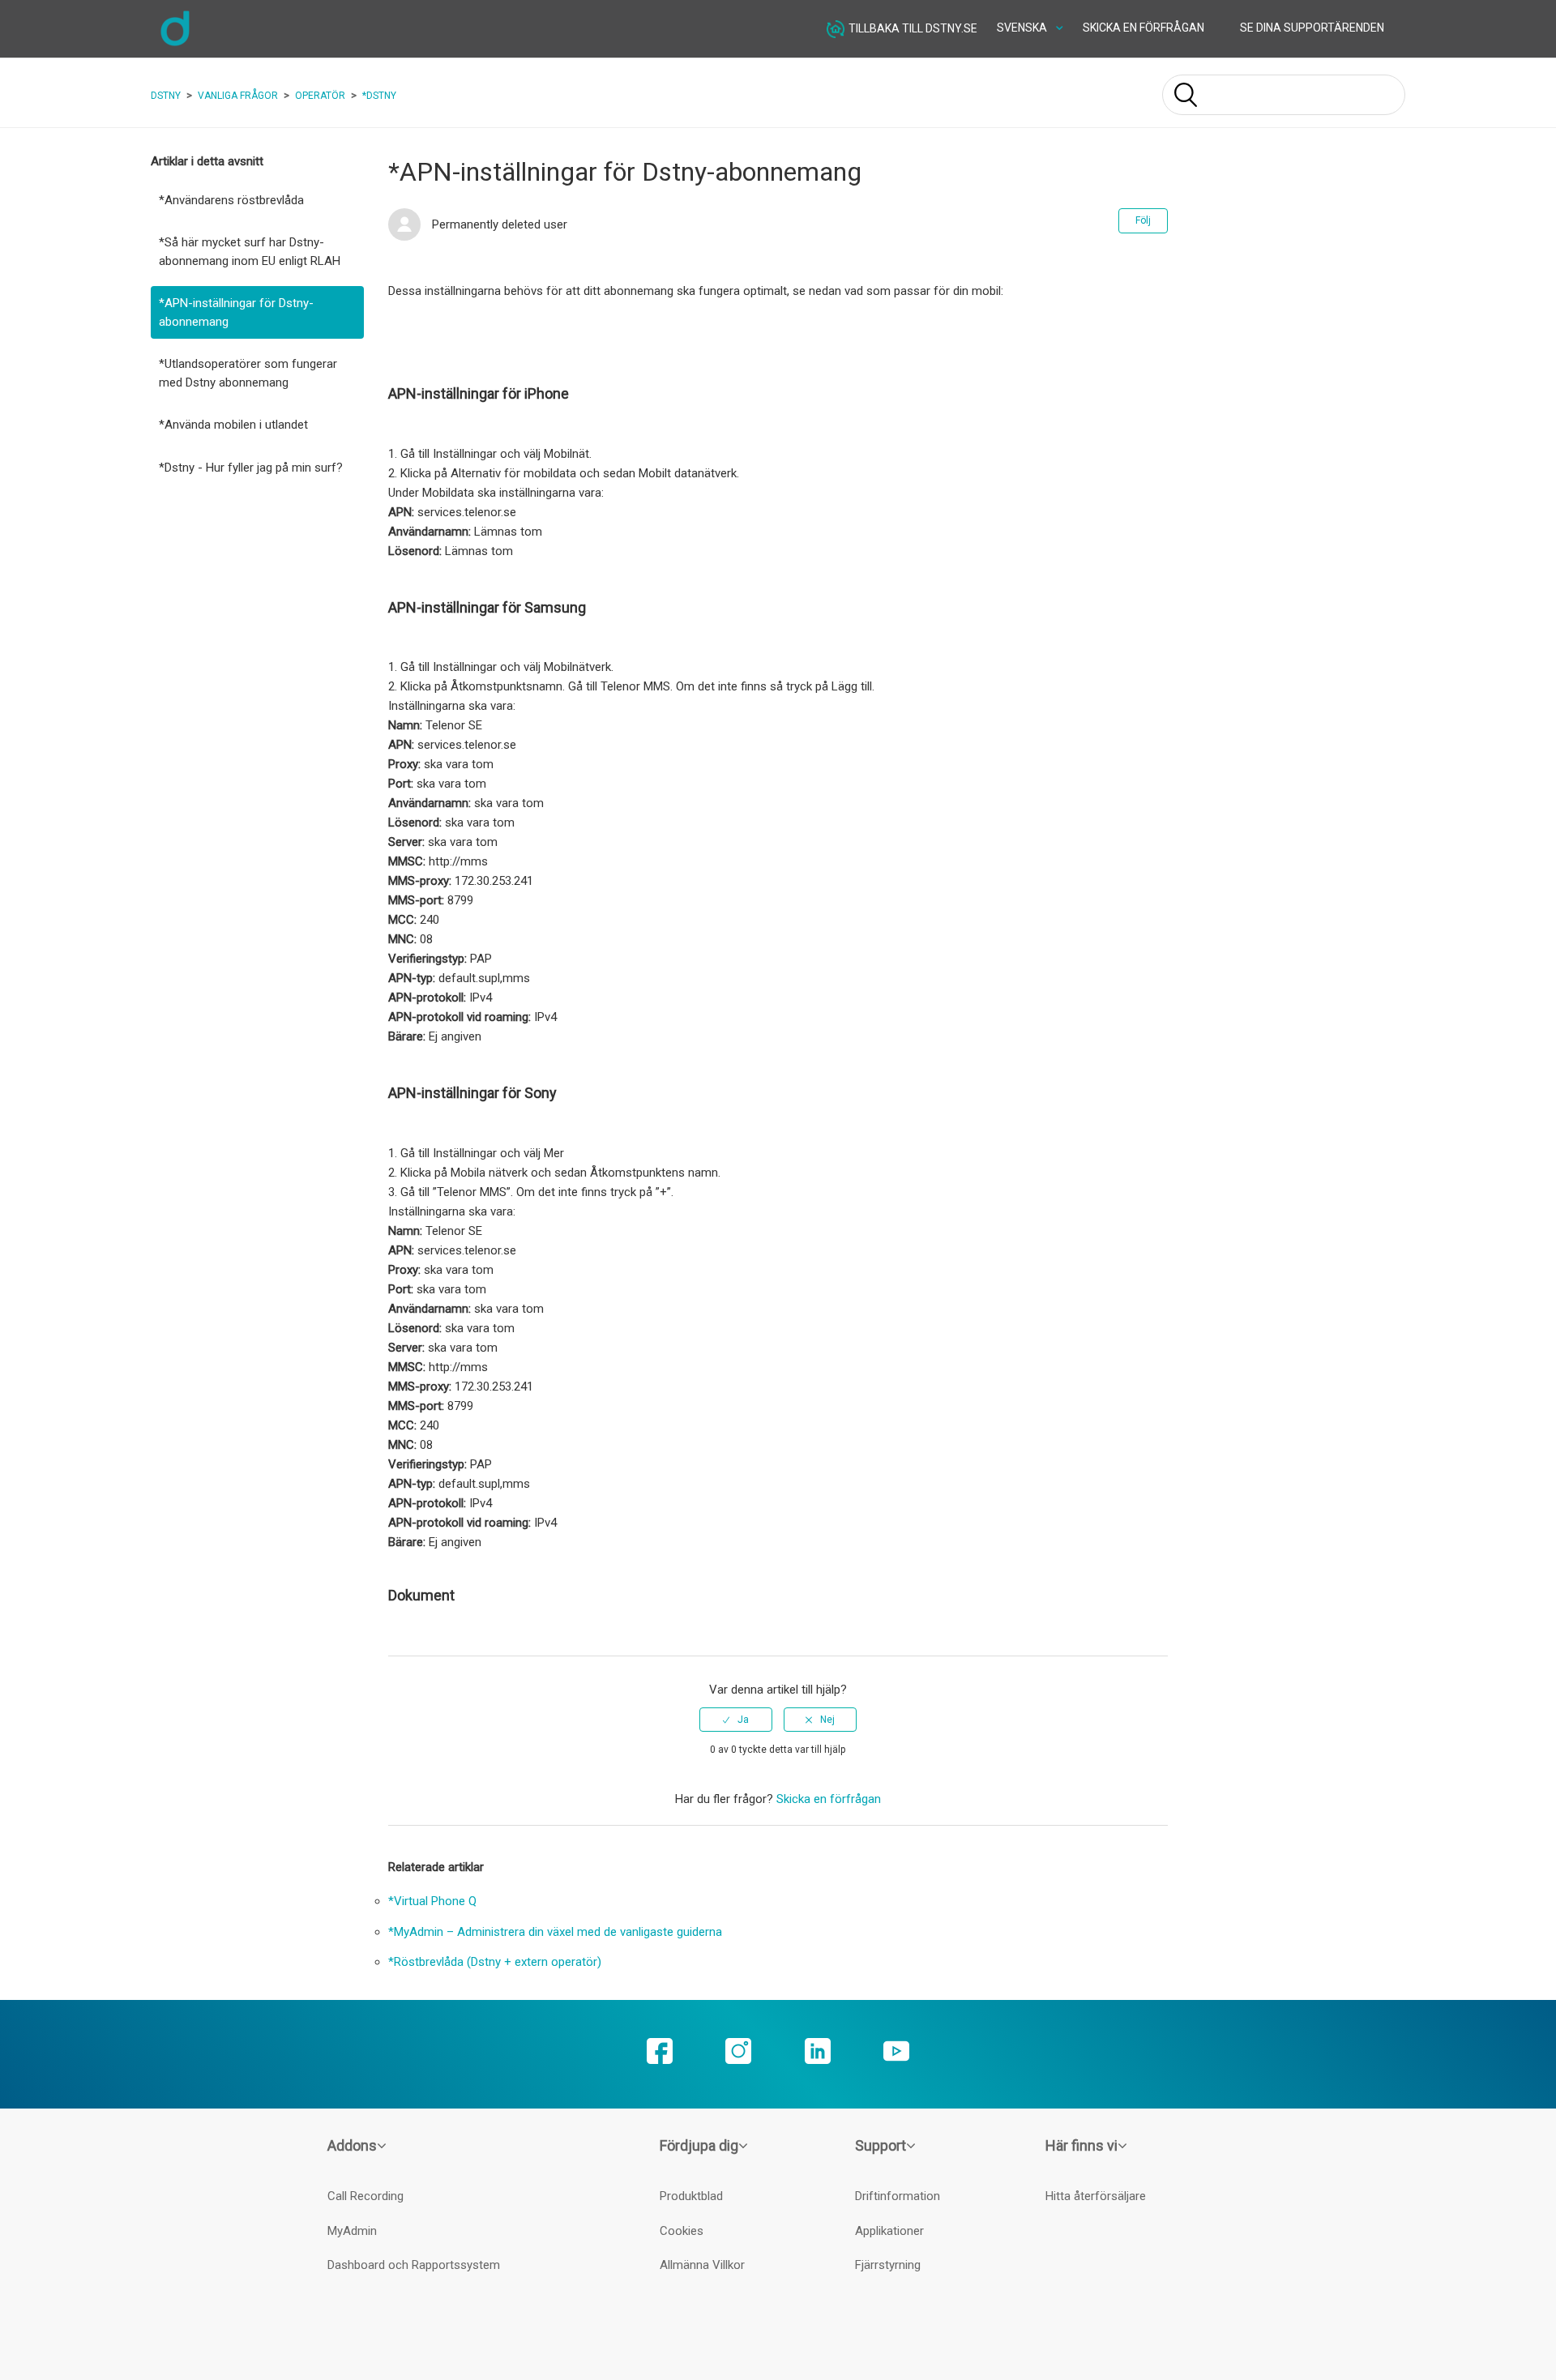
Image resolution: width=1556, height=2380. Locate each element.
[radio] (736, 1720)
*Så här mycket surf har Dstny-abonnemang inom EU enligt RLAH (250, 252)
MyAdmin (352, 2231)
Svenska (1023, 28)
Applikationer (889, 2231)
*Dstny (379, 96)
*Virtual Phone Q (432, 1901)
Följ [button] (1143, 220)
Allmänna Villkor (702, 2265)
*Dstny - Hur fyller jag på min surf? (251, 468)
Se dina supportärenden (1312, 28)
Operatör (320, 96)
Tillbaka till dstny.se (913, 28)
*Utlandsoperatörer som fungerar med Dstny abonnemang (248, 373)
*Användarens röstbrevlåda (231, 200)
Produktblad (691, 2196)
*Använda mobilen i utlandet (233, 425)
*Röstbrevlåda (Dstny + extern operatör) (495, 1962)
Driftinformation (898, 2196)
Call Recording (365, 2196)
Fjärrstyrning (888, 2265)
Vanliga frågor (238, 96)
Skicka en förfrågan (1143, 28)
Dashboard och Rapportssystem (414, 2265)
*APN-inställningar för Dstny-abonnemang (236, 312)
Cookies (682, 2231)
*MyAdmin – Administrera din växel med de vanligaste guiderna (555, 1932)
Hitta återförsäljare (1096, 2196)
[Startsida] (175, 44)
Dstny (166, 96)
